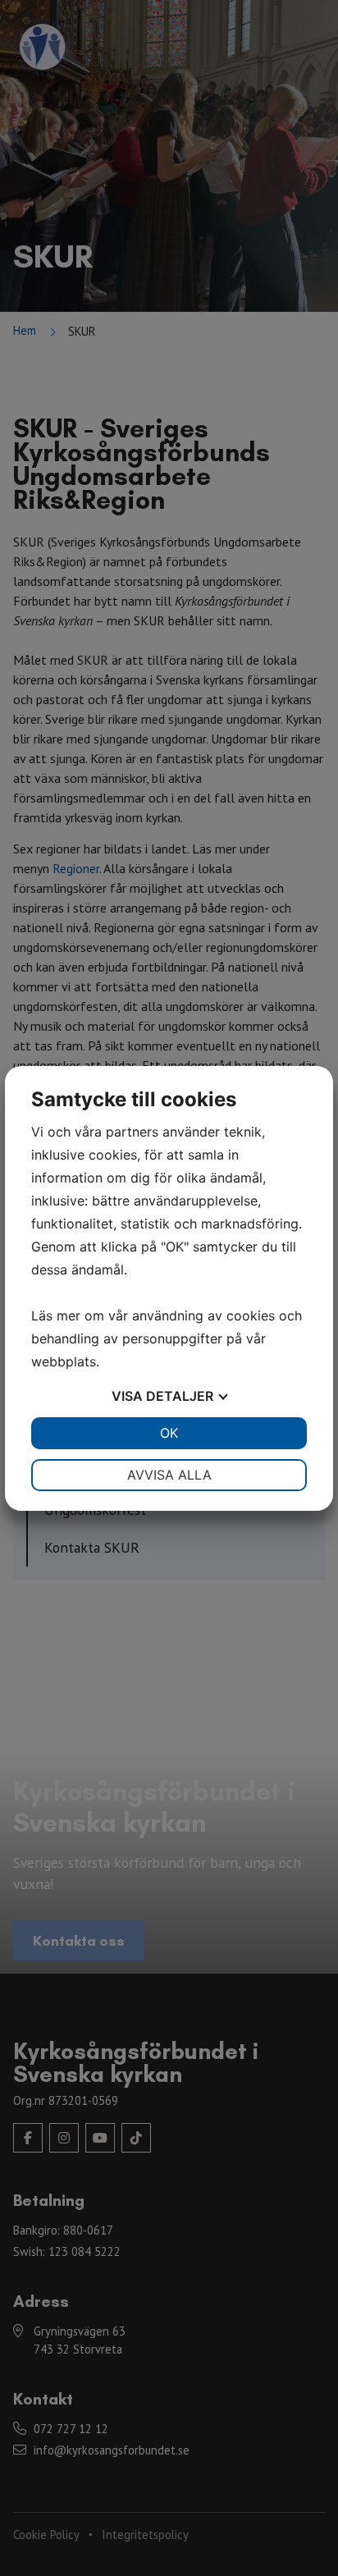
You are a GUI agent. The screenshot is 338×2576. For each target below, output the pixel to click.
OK (169, 1433)
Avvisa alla (169, 1475)
